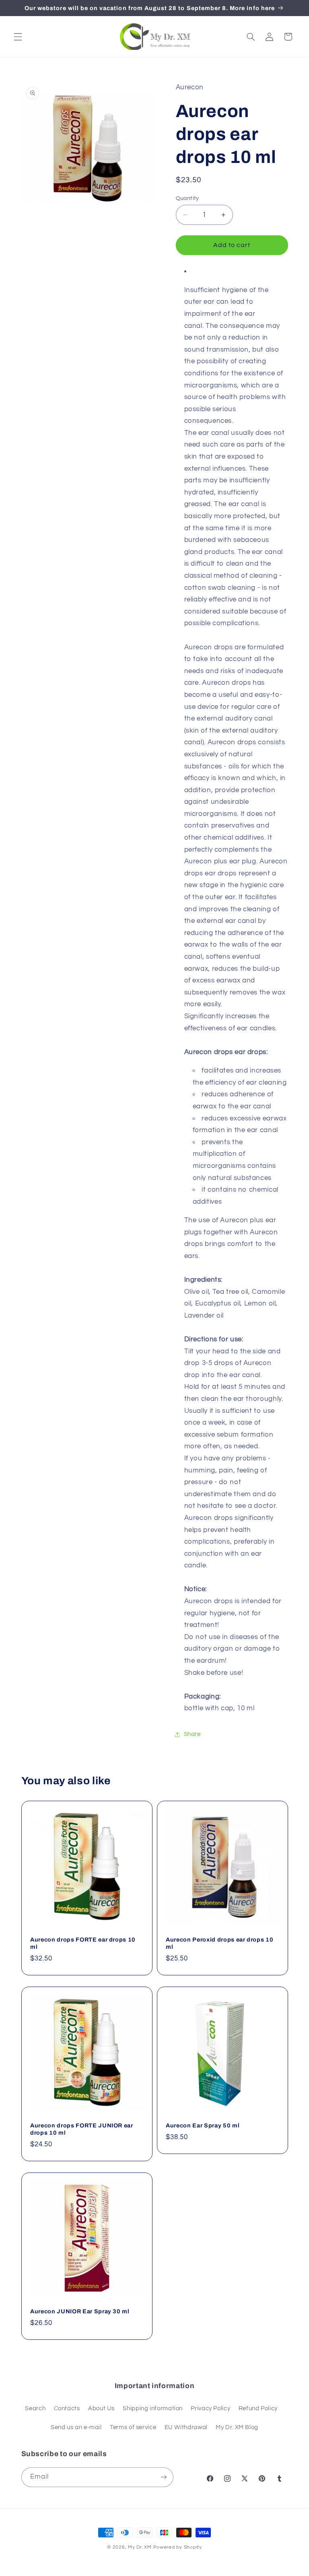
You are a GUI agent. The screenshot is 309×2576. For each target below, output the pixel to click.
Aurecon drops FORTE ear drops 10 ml (83, 1943)
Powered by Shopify (178, 2547)
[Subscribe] (163, 2477)
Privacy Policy (210, 2408)
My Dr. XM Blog (237, 2427)
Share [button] (192, 1734)
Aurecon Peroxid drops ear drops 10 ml (219, 1943)
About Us (101, 2408)
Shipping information (153, 2408)
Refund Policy (258, 2408)
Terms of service (133, 2427)
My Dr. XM (140, 2547)
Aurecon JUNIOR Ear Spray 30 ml (80, 2311)
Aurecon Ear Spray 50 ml (203, 2125)
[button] (18, 37)
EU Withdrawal (186, 2427)
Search (35, 2408)
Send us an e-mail (76, 2427)
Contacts (67, 2408)
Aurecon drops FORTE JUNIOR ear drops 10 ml (82, 2129)
